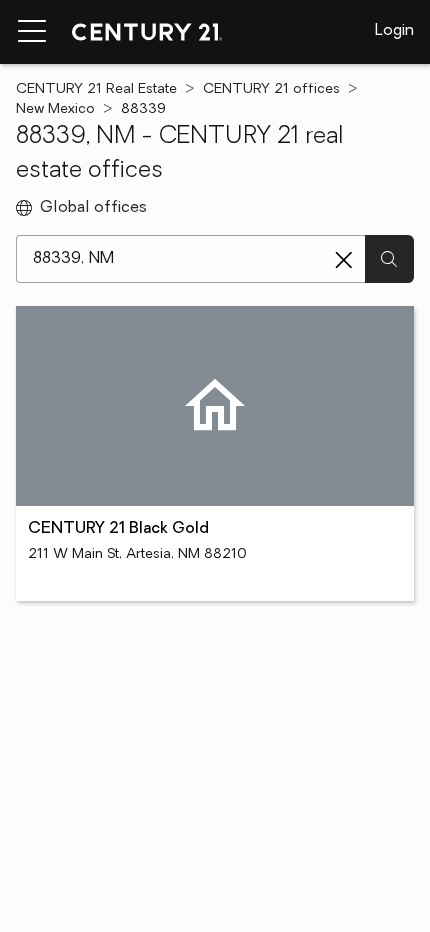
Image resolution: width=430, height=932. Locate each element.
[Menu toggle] (32, 32)
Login (394, 31)
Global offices (93, 208)
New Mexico (55, 109)
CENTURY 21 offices (271, 89)
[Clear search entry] (344, 260)
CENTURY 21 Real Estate (96, 89)
